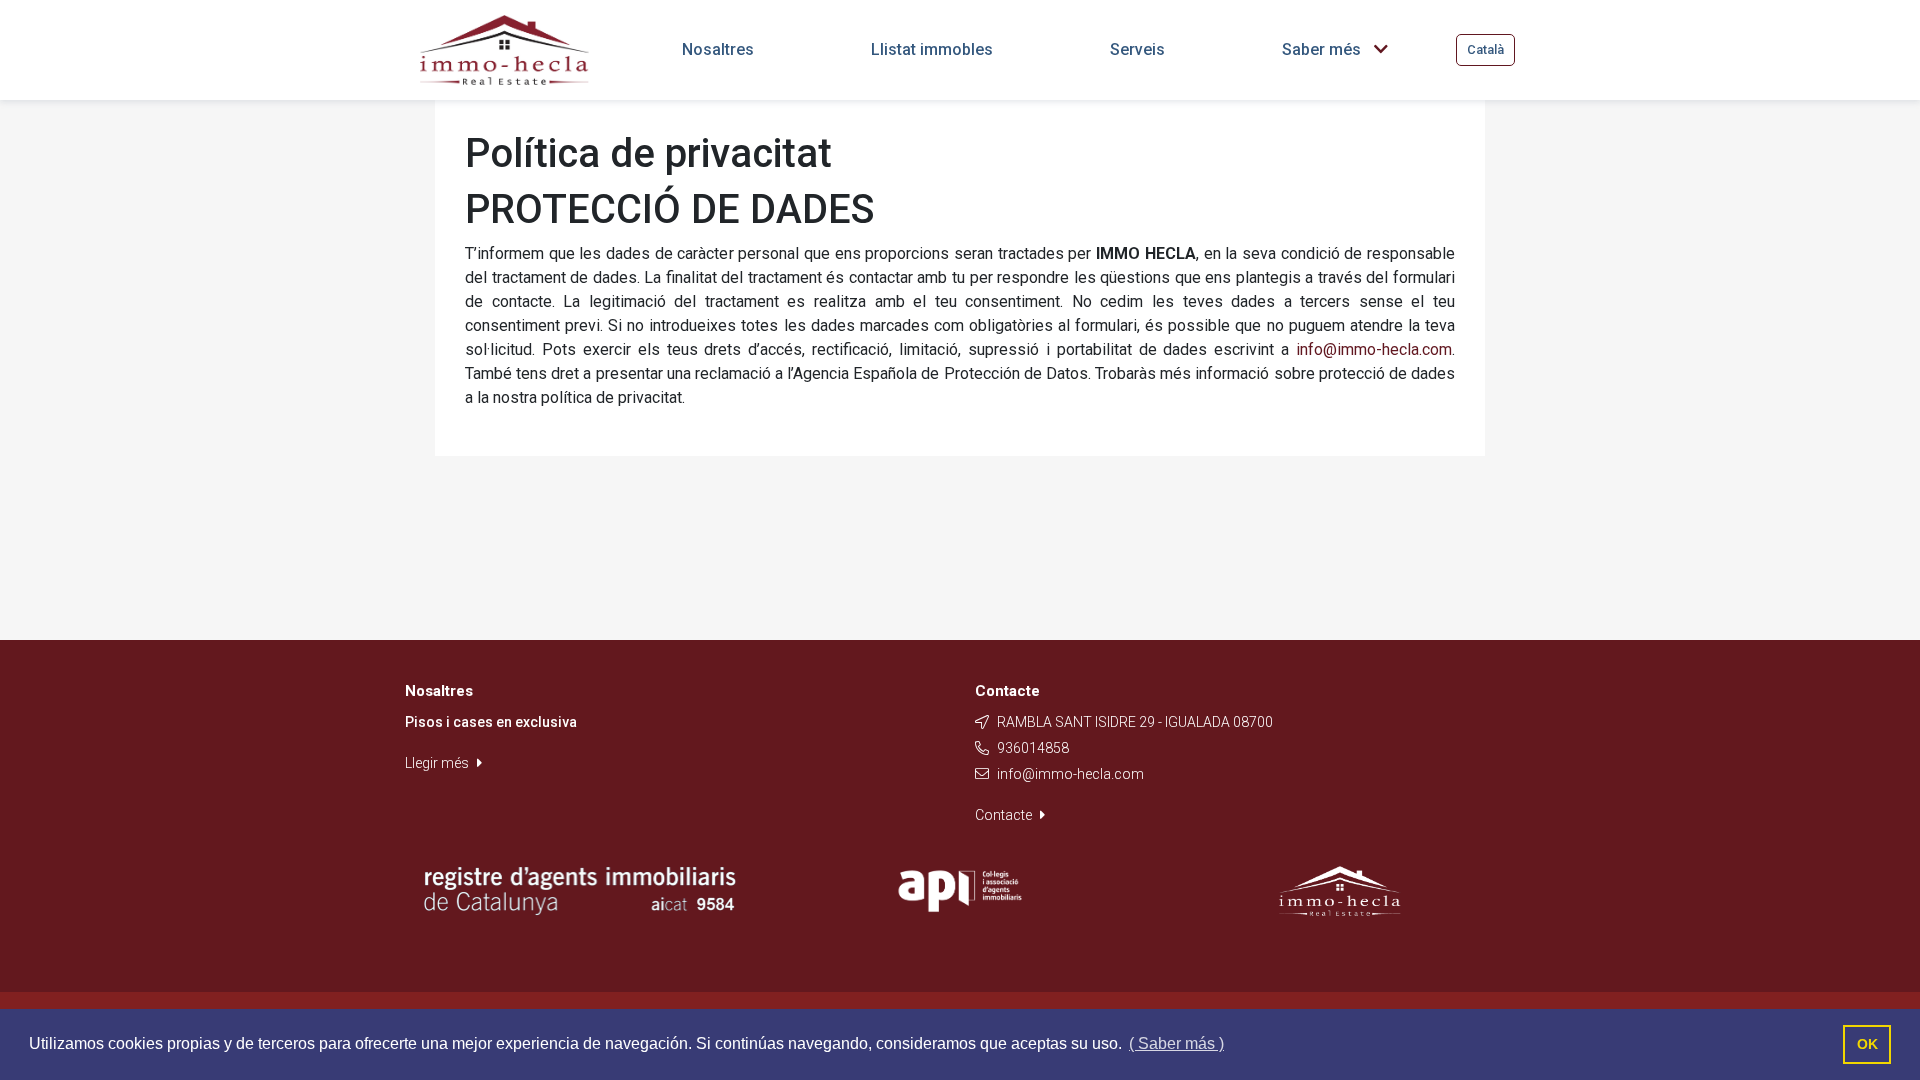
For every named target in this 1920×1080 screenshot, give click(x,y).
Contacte (1005, 815)
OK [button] (1867, 1044)
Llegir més (438, 763)
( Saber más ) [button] (1176, 1043)
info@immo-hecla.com (1374, 349)
